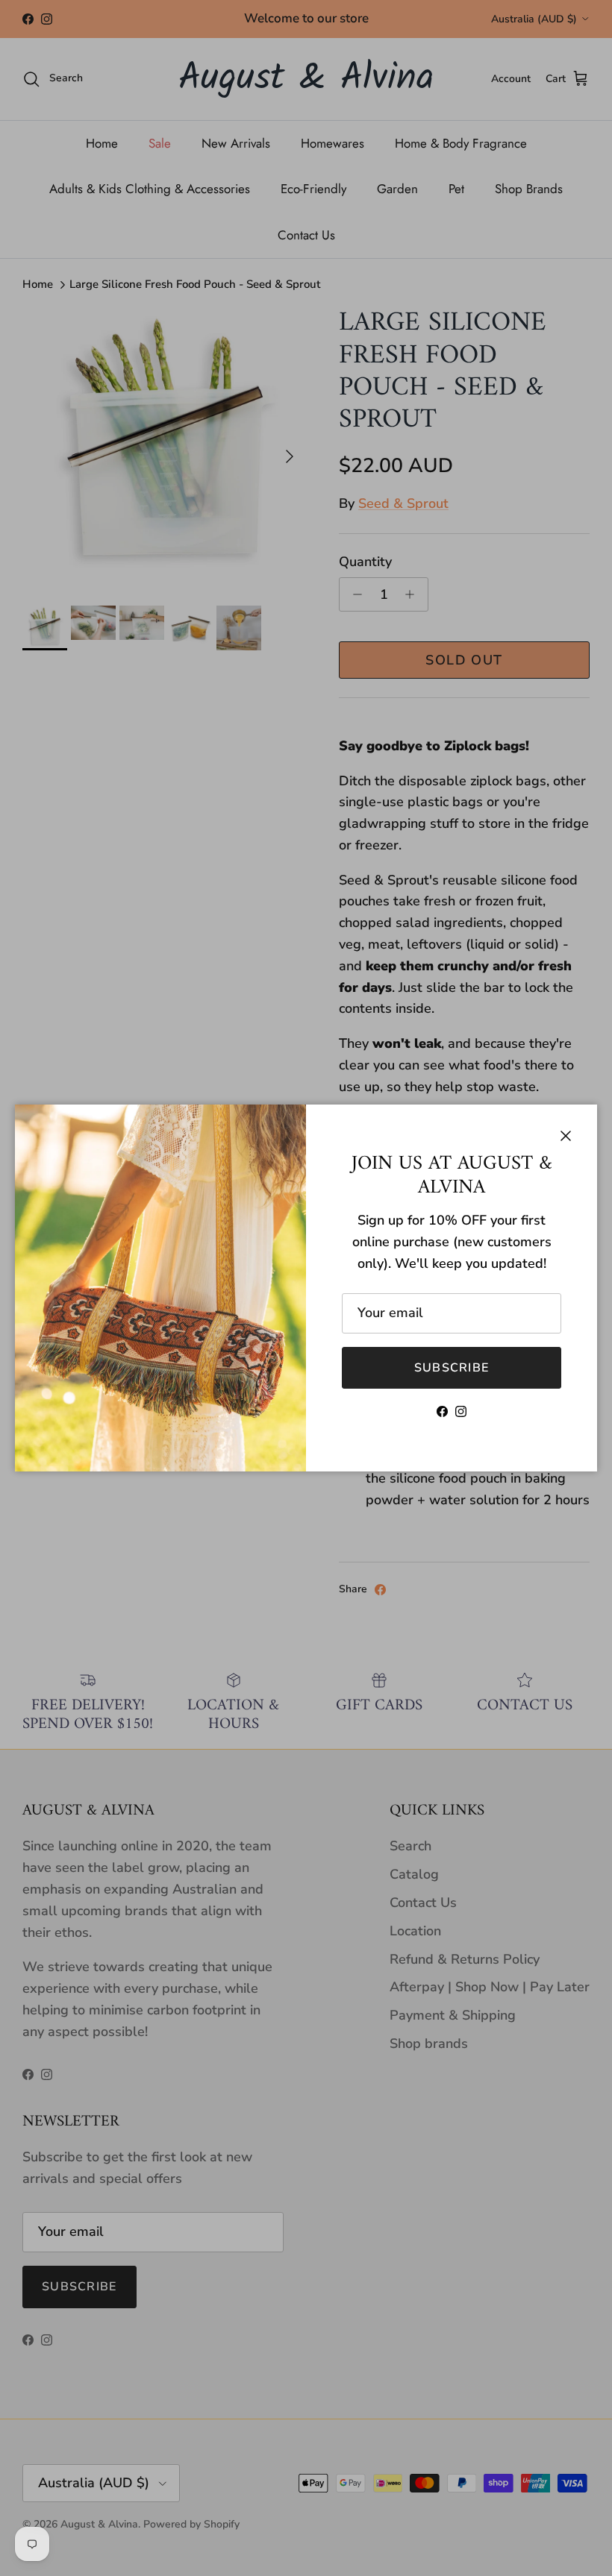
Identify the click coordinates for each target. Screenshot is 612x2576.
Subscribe (452, 1368)
